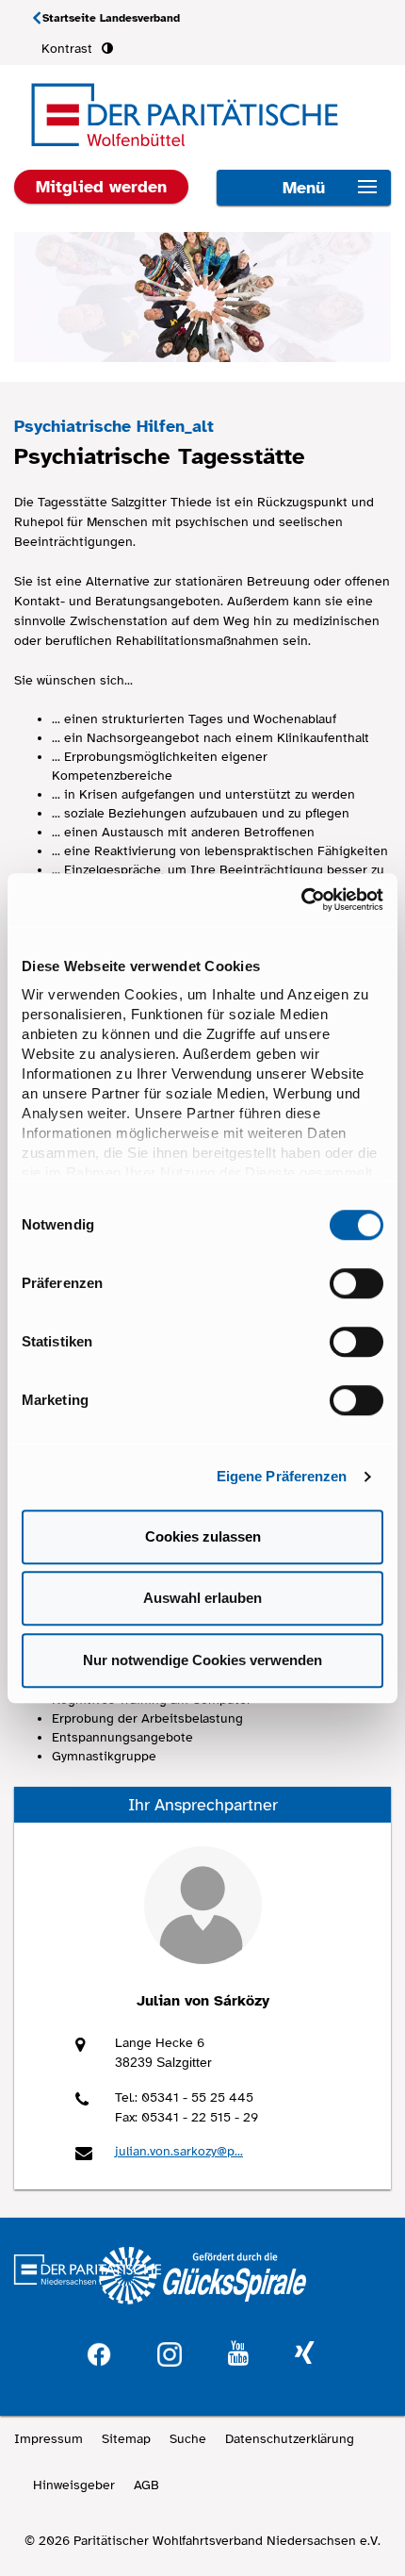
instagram (170, 2352)
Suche (188, 2439)
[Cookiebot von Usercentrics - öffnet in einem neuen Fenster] (301, 900)
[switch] (356, 1283)
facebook (99, 2352)
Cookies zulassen (203, 1536)
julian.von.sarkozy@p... (179, 2151)
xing (304, 2354)
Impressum (49, 2439)
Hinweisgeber (74, 2485)
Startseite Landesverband (111, 18)
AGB (146, 2485)
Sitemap (126, 2439)
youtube (238, 2354)
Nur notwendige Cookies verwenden (202, 1660)
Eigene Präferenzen (282, 1476)
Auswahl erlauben (202, 1598)
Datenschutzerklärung (290, 2439)
